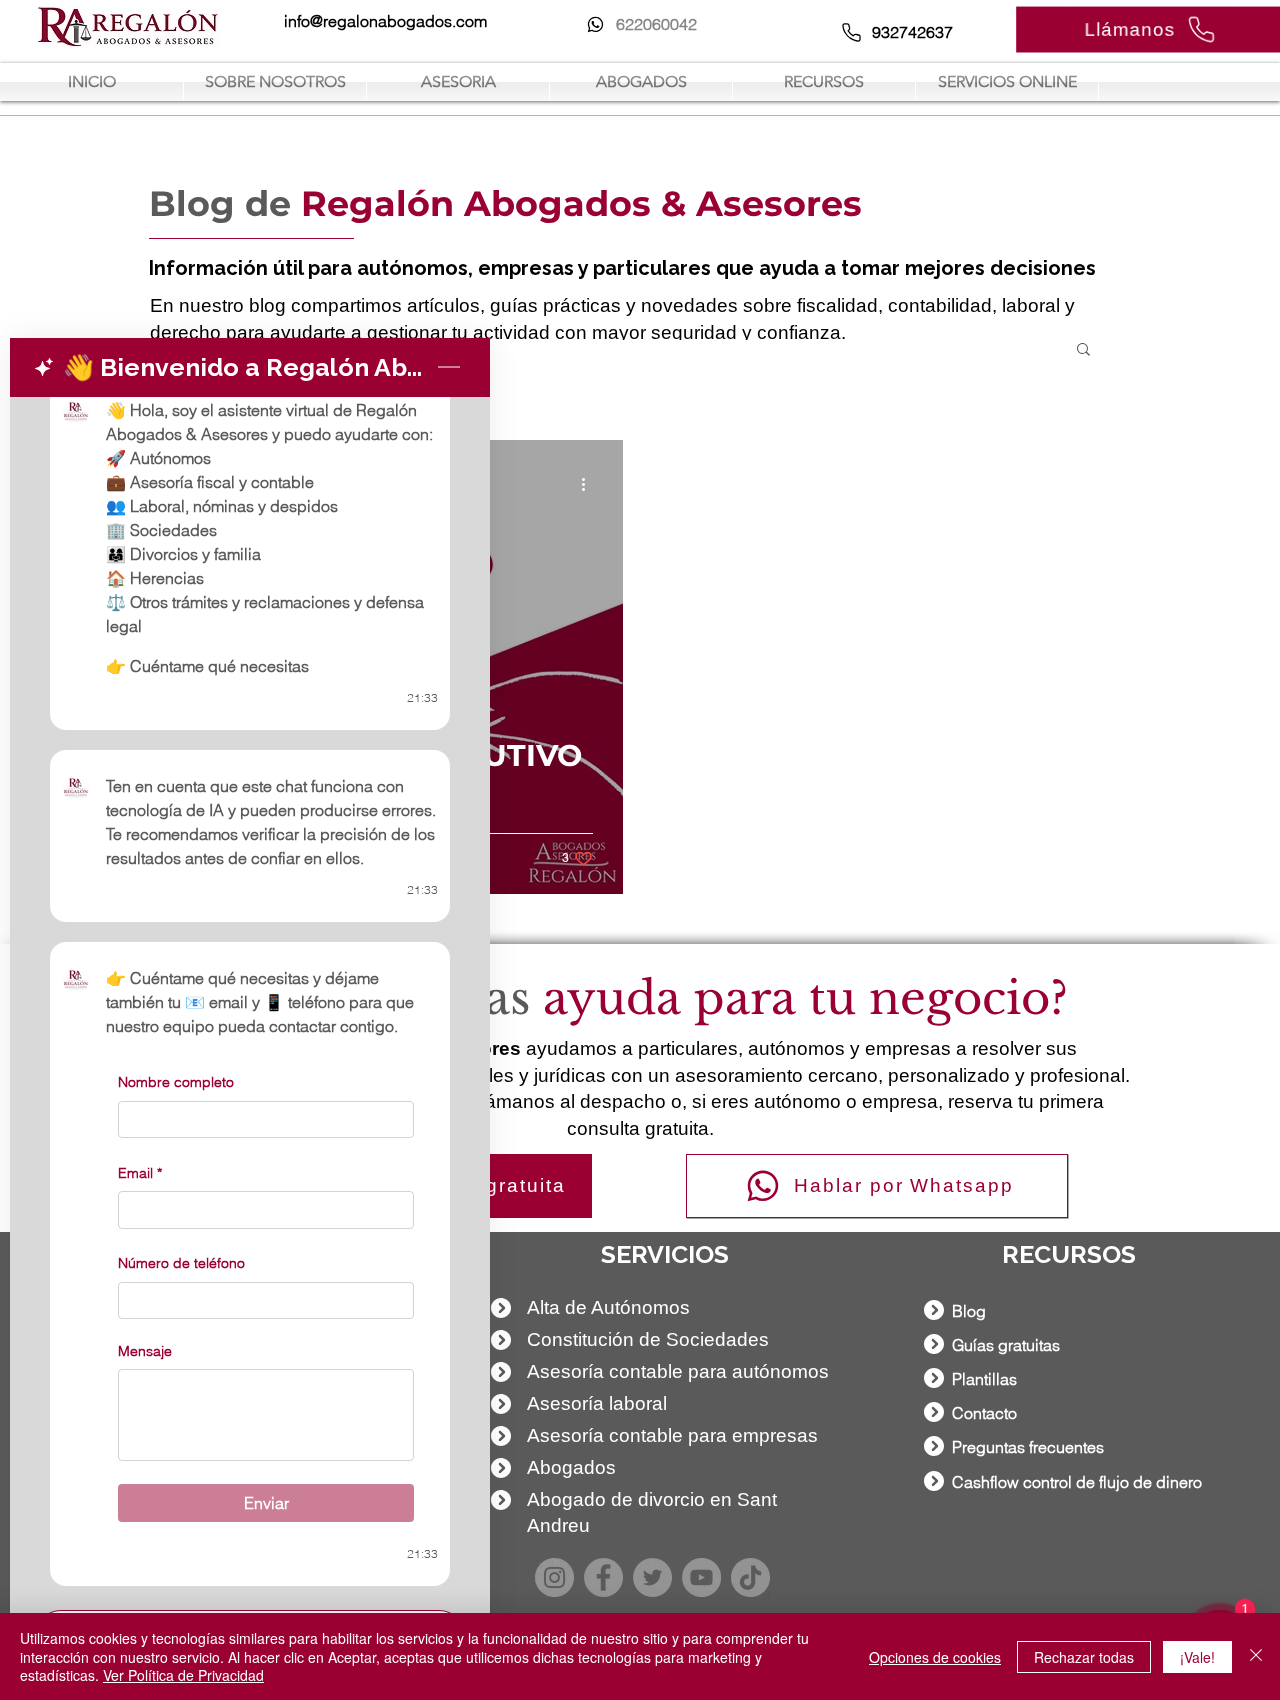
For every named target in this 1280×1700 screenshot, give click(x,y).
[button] (1083, 350)
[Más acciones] (590, 484)
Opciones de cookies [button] (935, 1657)
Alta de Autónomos (608, 1307)
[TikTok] (750, 1577)
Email (140, 1173)
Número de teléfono (181, 1263)
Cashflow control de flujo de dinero (1077, 1482)
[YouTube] (701, 1577)
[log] (250, 997)
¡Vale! (1197, 1657)
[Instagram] (554, 1577)
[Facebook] (603, 1577)
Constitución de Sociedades (648, 1339)
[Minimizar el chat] (449, 368)
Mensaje (145, 1351)
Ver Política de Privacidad (183, 1675)
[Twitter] (652, 1577)
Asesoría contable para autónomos (678, 1371)
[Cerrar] (1256, 1656)
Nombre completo (176, 1082)
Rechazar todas (1084, 1657)
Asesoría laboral (597, 1403)
